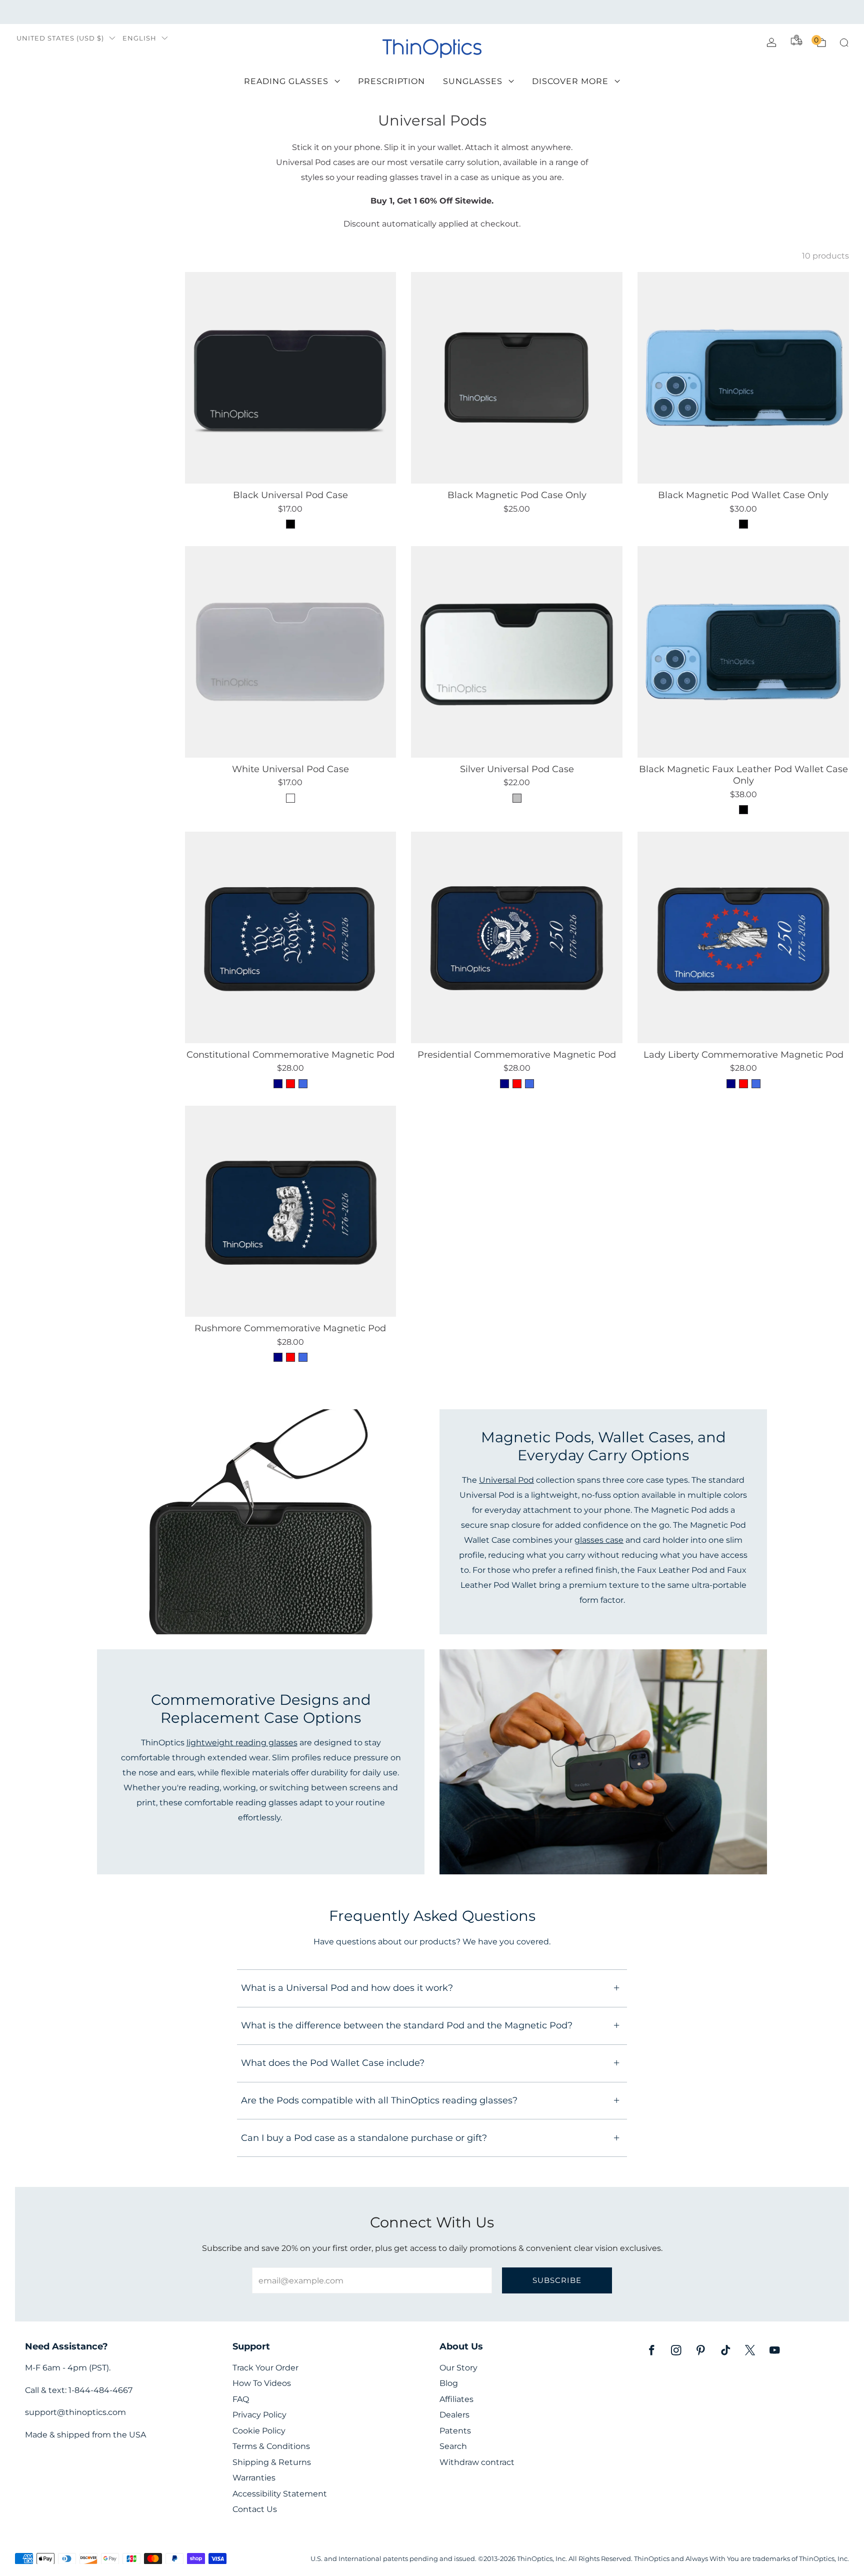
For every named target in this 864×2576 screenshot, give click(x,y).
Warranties (254, 2478)
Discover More (570, 81)
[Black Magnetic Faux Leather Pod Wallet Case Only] (743, 652)
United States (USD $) (60, 38)
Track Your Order (265, 2368)
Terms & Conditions (271, 2446)
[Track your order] (796, 40)
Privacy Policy (259, 2415)
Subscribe (557, 2280)
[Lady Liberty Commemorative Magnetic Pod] (743, 937)
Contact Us (255, 2509)
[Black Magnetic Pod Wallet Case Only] (743, 378)
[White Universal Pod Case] (291, 652)
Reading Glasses (286, 81)
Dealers (454, 2415)
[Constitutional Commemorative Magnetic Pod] (291, 937)
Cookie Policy (259, 2431)
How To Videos (262, 2383)
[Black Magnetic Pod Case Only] (517, 378)
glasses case (599, 1540)
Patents (455, 2431)
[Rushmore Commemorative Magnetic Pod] (291, 1211)
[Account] (771, 43)
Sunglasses (473, 81)
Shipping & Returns (272, 2462)
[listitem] (432, 12)
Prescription (391, 81)
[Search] (844, 43)
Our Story (458, 2368)
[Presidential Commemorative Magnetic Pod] (517, 937)
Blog (449, 2383)
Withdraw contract (477, 2462)
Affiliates (456, 2399)
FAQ (241, 2399)
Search (453, 2446)
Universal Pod (506, 1480)
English (139, 38)
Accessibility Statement (280, 2494)
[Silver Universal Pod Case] (517, 652)
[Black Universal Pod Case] (291, 378)
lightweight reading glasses (242, 1742)
